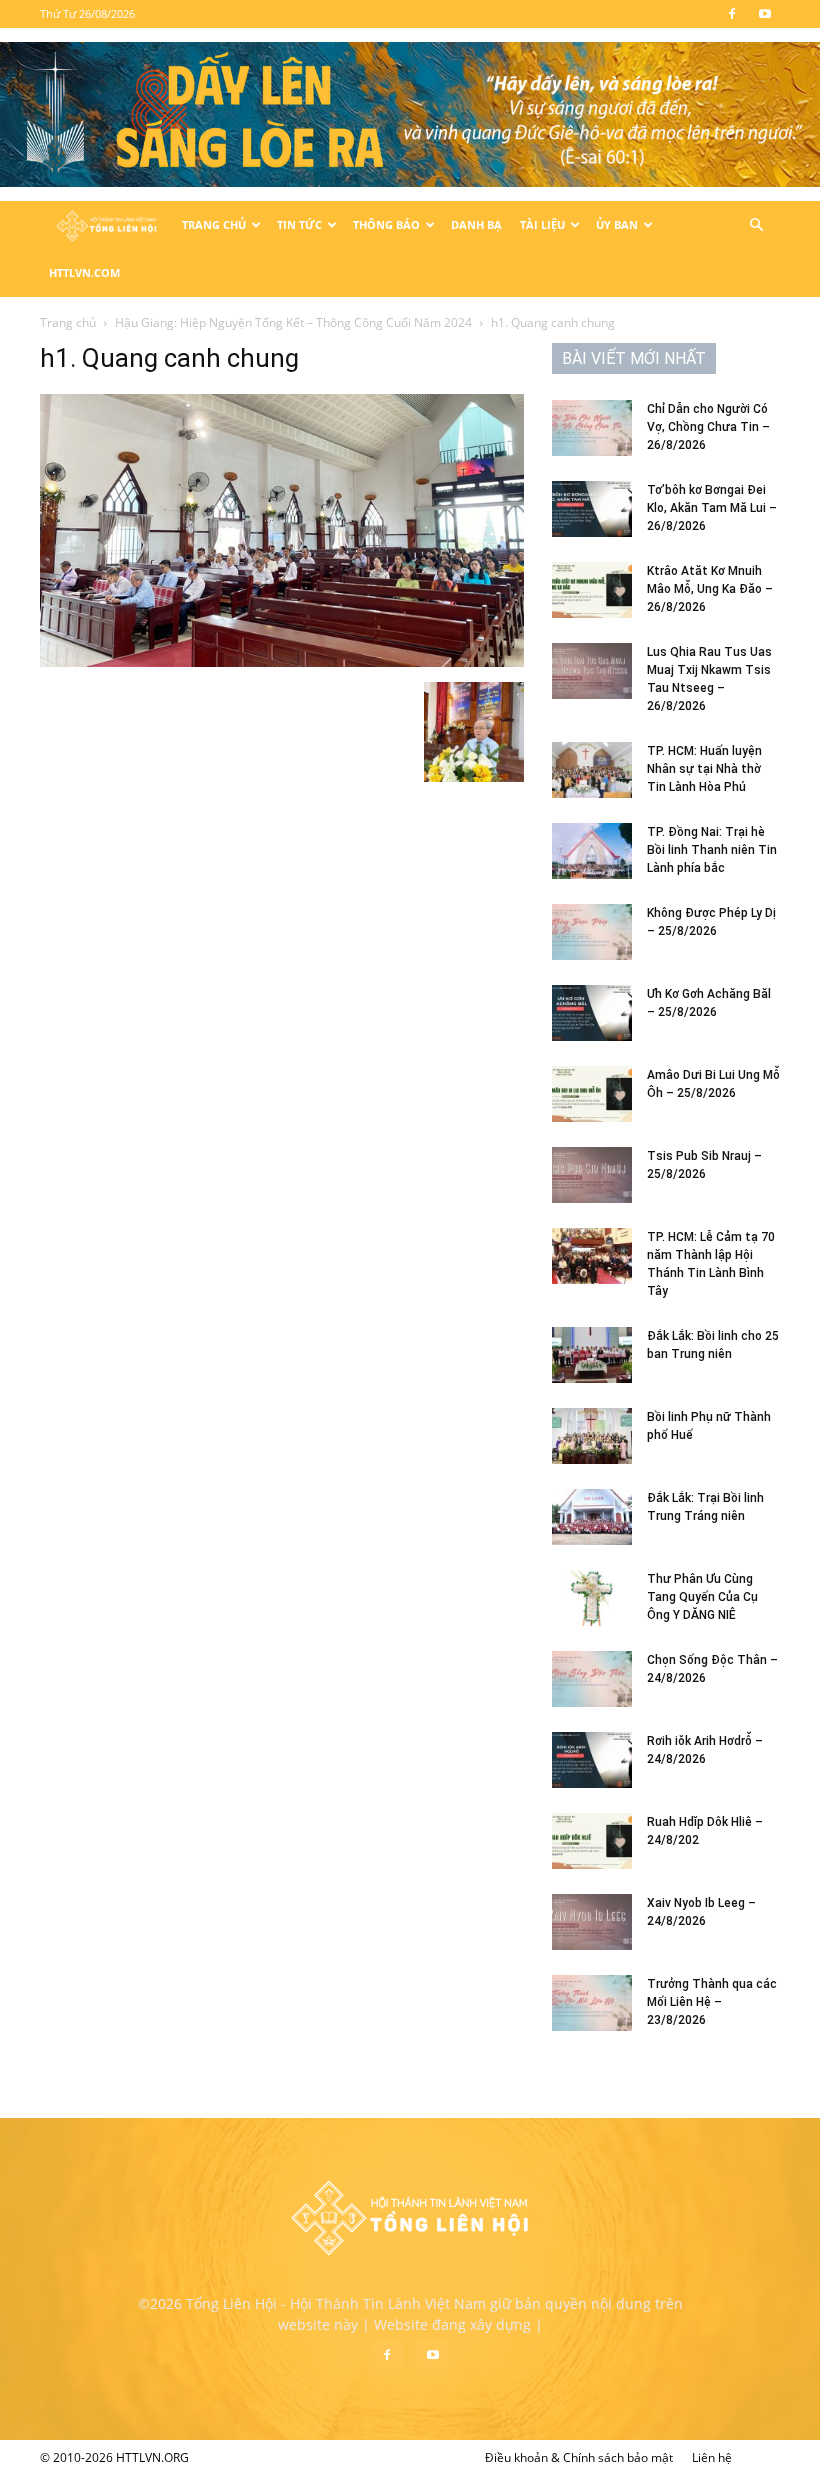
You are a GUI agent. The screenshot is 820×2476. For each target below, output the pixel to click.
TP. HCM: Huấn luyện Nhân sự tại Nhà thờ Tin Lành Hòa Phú (704, 769)
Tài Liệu (542, 224)
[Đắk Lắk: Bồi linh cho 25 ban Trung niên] (592, 1355)
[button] (756, 225)
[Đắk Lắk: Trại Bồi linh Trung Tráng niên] (592, 1517)
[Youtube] (765, 14)
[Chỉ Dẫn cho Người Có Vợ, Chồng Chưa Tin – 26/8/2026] (592, 428)
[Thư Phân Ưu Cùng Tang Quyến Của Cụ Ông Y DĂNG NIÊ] (592, 1598)
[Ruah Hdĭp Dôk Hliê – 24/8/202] (592, 1841)
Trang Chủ (214, 224)
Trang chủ (68, 322)
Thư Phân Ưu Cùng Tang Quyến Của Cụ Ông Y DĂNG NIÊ (702, 1597)
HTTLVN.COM (84, 272)
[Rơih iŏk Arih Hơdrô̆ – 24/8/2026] (592, 1760)
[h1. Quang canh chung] (282, 661)
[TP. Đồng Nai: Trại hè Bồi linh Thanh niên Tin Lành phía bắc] (592, 851)
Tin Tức (299, 224)
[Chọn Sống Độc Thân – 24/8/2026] (592, 1679)
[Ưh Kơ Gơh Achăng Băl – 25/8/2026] (592, 1013)
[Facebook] (732, 14)
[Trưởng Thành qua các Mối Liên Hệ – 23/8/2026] (592, 2003)
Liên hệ (712, 2457)
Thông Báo (386, 224)
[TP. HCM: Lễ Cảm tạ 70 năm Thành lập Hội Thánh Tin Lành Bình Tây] (592, 1256)
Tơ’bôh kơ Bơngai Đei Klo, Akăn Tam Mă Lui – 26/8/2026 (712, 508)
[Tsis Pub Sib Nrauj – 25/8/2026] (592, 1175)
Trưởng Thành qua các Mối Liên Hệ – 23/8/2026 (712, 2002)
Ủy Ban (617, 224)
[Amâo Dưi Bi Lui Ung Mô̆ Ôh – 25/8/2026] (592, 1094)
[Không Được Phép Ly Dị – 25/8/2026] (592, 932)
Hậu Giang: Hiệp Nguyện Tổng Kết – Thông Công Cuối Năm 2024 (293, 322)
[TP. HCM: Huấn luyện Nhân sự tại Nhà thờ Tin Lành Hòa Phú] (592, 770)
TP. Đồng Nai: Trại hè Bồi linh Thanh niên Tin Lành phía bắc (712, 850)
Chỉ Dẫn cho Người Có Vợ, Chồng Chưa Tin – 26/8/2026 (708, 427)
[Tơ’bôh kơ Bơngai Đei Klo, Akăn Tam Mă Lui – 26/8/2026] (592, 509)
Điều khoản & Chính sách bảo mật (579, 2457)
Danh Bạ (476, 224)
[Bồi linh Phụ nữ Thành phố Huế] (592, 1436)
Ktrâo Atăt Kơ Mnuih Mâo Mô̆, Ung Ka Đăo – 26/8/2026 (710, 589)
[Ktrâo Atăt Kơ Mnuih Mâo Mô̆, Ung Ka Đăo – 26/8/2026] (592, 590)
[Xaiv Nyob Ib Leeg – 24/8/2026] (592, 1922)
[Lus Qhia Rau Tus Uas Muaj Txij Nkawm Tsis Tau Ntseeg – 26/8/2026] (592, 671)
